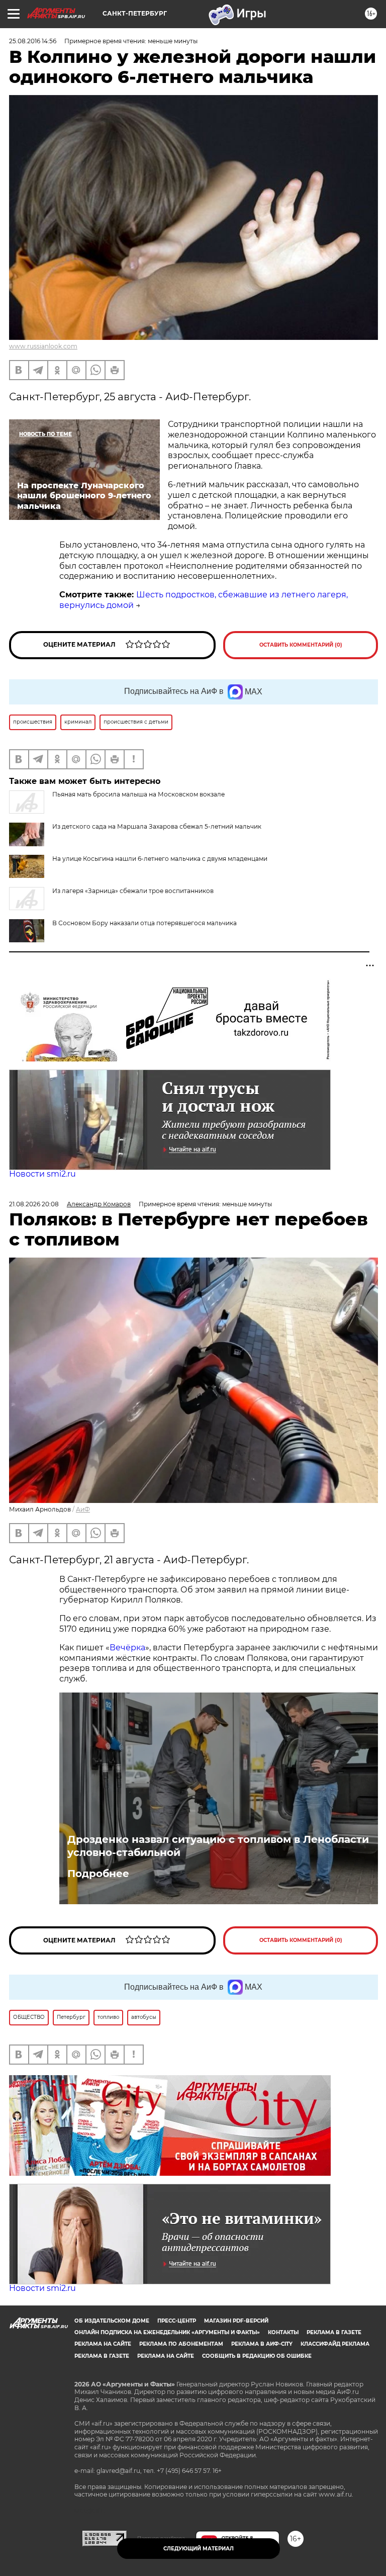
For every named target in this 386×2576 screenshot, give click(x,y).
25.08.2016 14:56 (33, 41)
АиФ (83, 1509)
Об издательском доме (112, 2321)
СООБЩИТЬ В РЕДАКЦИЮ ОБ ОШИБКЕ (257, 2356)
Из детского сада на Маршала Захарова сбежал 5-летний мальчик (157, 826)
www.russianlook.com (43, 346)
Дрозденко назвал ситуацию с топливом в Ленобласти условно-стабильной (218, 1846)
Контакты (283, 2332)
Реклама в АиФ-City (262, 2344)
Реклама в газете (334, 2332)
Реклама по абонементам (181, 2344)
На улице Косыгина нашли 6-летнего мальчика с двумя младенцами (160, 859)
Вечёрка (127, 1648)
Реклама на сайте (103, 2344)
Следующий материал (199, 2549)
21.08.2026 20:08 (34, 1204)
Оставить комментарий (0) (301, 645)
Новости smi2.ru (42, 1174)
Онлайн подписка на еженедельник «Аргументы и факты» (167, 2332)
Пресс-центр (177, 2321)
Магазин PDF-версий (236, 2321)
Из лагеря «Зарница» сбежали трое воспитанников (133, 891)
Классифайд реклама (335, 2344)
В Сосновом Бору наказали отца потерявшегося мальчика (144, 923)
